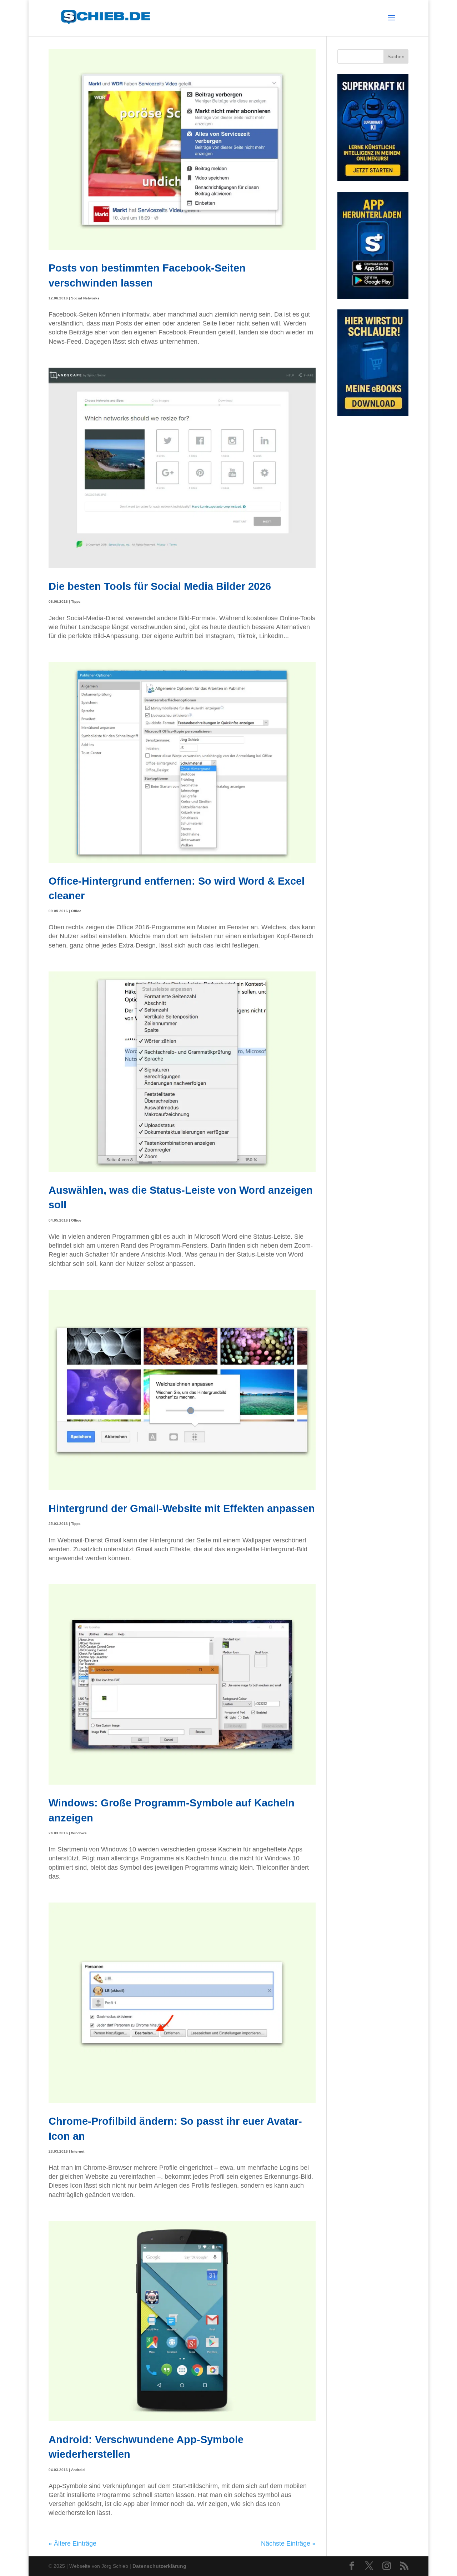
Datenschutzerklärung (159, 2566)
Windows (79, 1833)
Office (76, 911)
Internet (78, 2151)
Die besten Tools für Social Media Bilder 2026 (160, 586)
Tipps (76, 601)
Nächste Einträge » (288, 2543)
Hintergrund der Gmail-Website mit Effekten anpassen (182, 1508)
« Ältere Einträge (72, 2543)
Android (78, 2470)
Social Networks (85, 298)
